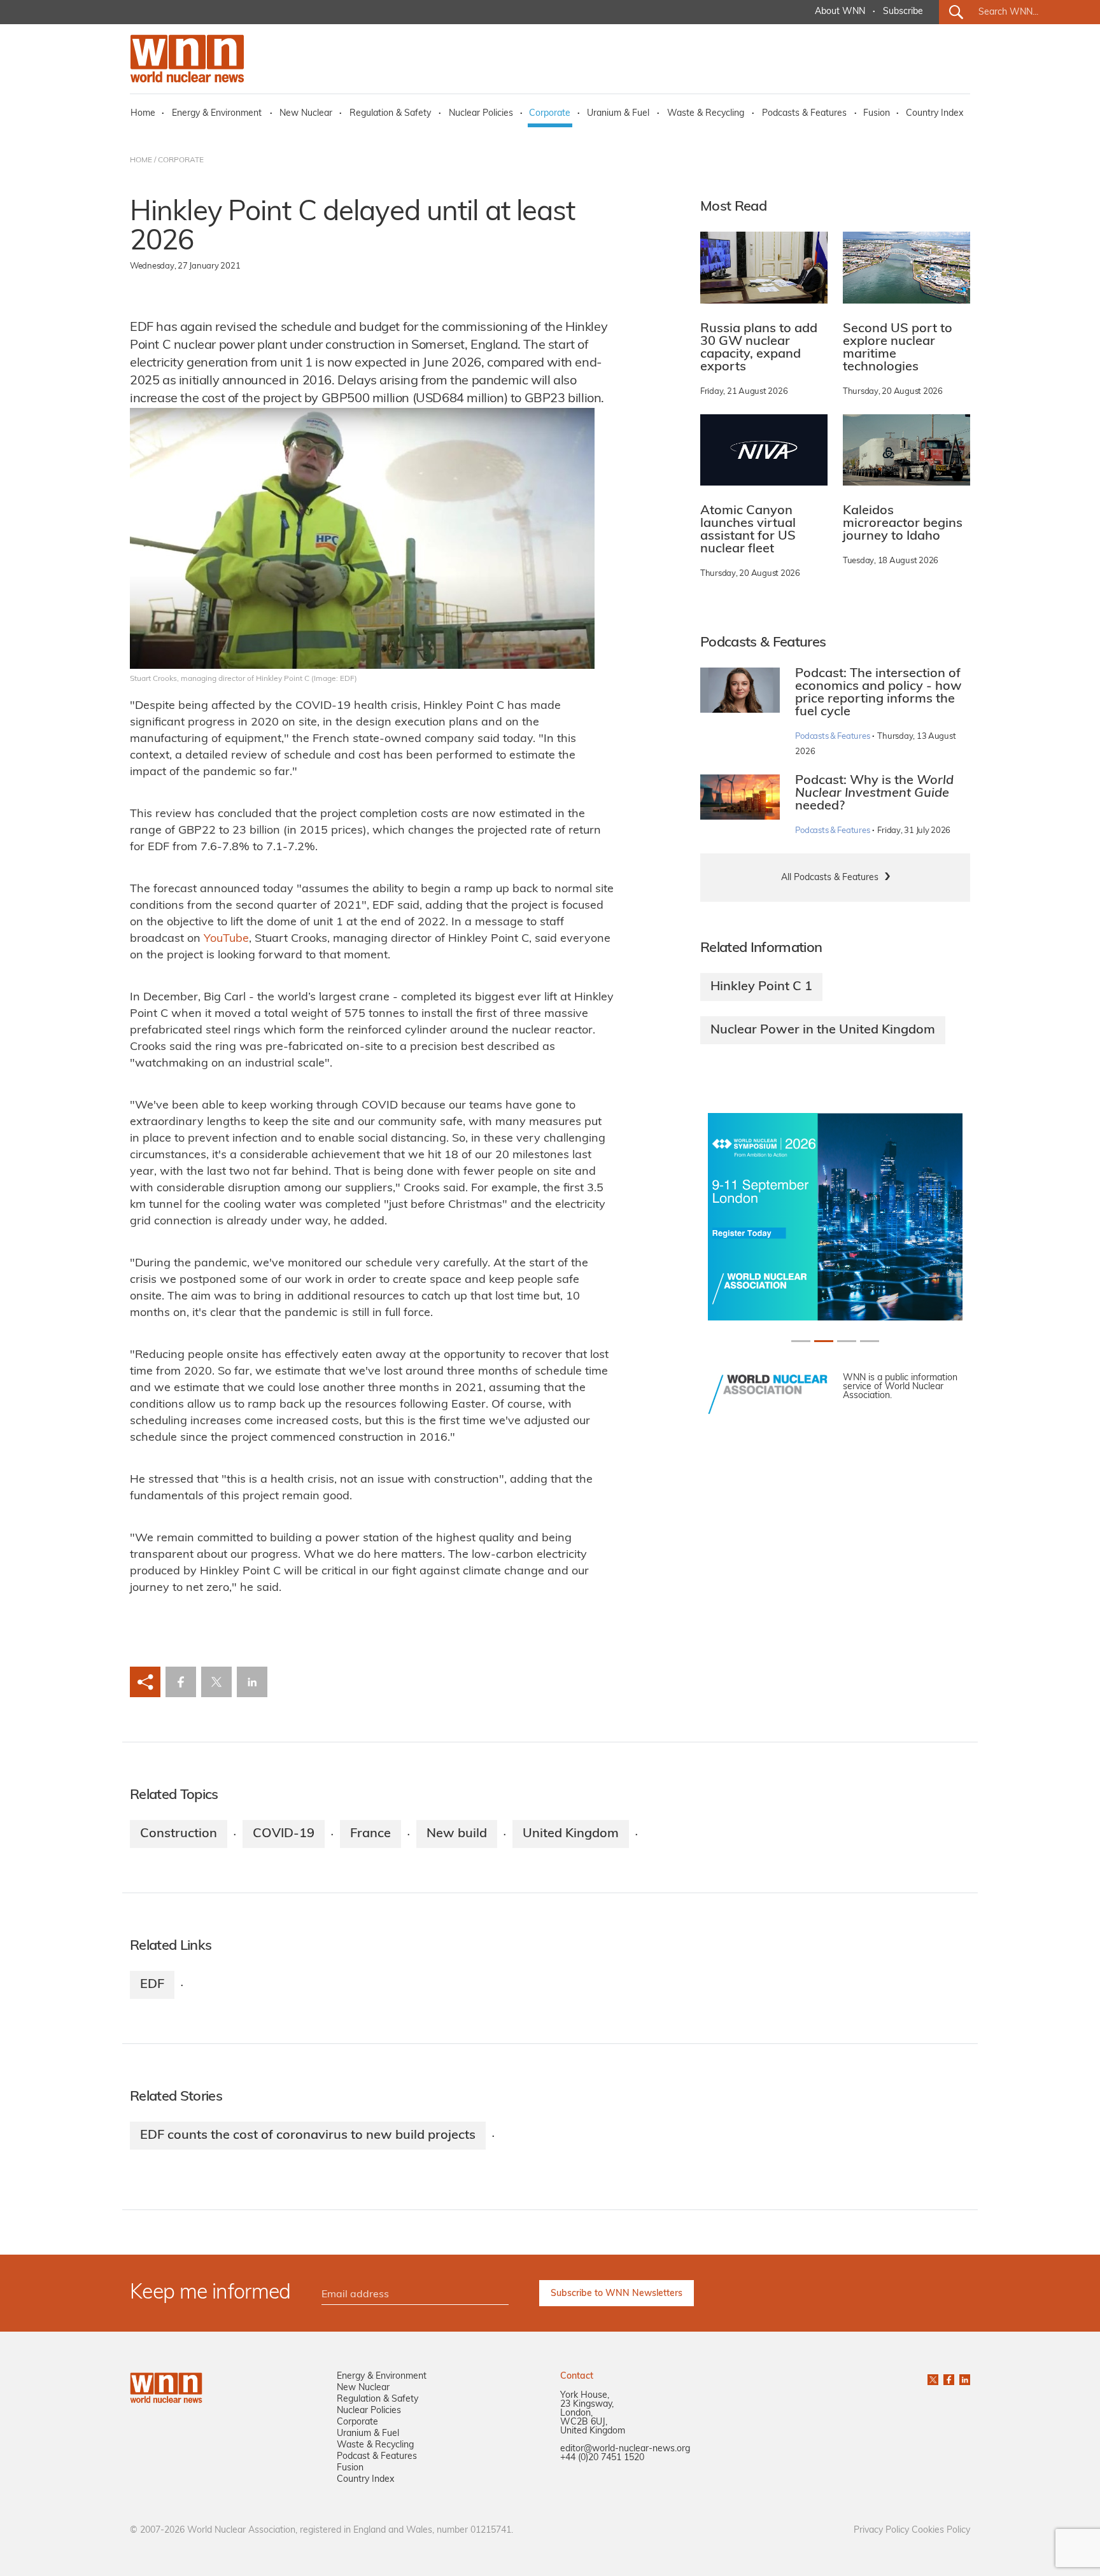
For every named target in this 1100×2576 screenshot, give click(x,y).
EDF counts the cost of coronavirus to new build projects (308, 2136)
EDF (152, 1985)
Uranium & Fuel (618, 114)
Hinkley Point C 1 (761, 987)
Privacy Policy (881, 2530)
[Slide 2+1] (847, 1341)
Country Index (934, 114)
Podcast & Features (377, 2457)
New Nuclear (306, 114)
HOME (141, 160)
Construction (179, 1834)
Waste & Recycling (706, 114)
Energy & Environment (217, 114)
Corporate (550, 114)
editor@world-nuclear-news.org (625, 2449)
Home (143, 114)
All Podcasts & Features (830, 878)
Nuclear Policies (481, 114)
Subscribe (903, 12)
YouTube (226, 939)
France (370, 1834)
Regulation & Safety (390, 114)
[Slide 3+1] (870, 1341)
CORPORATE (181, 160)
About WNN (840, 12)
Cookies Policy (941, 2530)
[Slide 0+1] (801, 1341)
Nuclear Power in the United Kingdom (823, 1030)
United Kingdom (571, 1834)
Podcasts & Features (804, 114)
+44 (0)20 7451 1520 (602, 2458)
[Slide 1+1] (824, 1341)
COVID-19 (284, 1834)
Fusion (877, 114)
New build (457, 1834)
